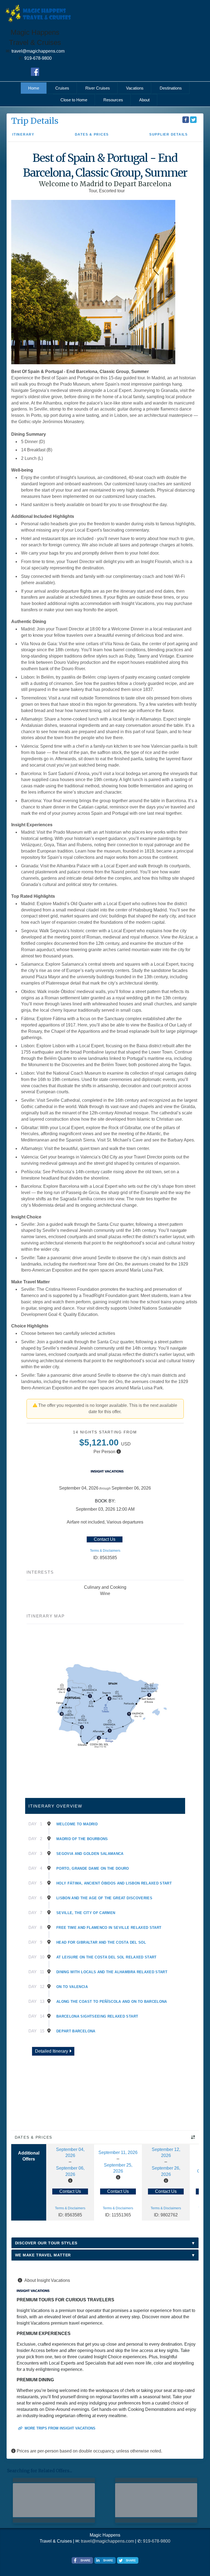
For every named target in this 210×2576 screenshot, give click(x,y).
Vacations (135, 88)
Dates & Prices (92, 134)
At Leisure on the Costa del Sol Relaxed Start (107, 1957)
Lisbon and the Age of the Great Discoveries (104, 1898)
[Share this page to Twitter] (193, 120)
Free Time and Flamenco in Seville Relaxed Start (109, 1928)
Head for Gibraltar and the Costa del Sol (101, 1942)
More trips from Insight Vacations (59, 2428)
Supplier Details (169, 134)
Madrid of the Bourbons (82, 1839)
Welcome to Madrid (77, 1824)
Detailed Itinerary (52, 2051)
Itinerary (23, 134)
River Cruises (98, 88)
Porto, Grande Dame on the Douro (93, 1868)
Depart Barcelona (76, 2031)
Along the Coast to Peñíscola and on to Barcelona (112, 2002)
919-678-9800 (157, 2541)
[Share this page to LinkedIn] (105, 2560)
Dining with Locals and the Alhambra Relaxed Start (112, 1972)
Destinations (171, 88)
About (144, 100)
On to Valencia (72, 1987)
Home (34, 88)
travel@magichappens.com (107, 2541)
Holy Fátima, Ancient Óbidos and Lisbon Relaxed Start (114, 1883)
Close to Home (74, 100)
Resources (113, 100)
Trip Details (35, 121)
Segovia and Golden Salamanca (90, 1854)
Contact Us (105, 1539)
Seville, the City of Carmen (86, 1913)
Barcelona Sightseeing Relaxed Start (97, 2016)
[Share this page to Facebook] (186, 120)
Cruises (62, 88)
